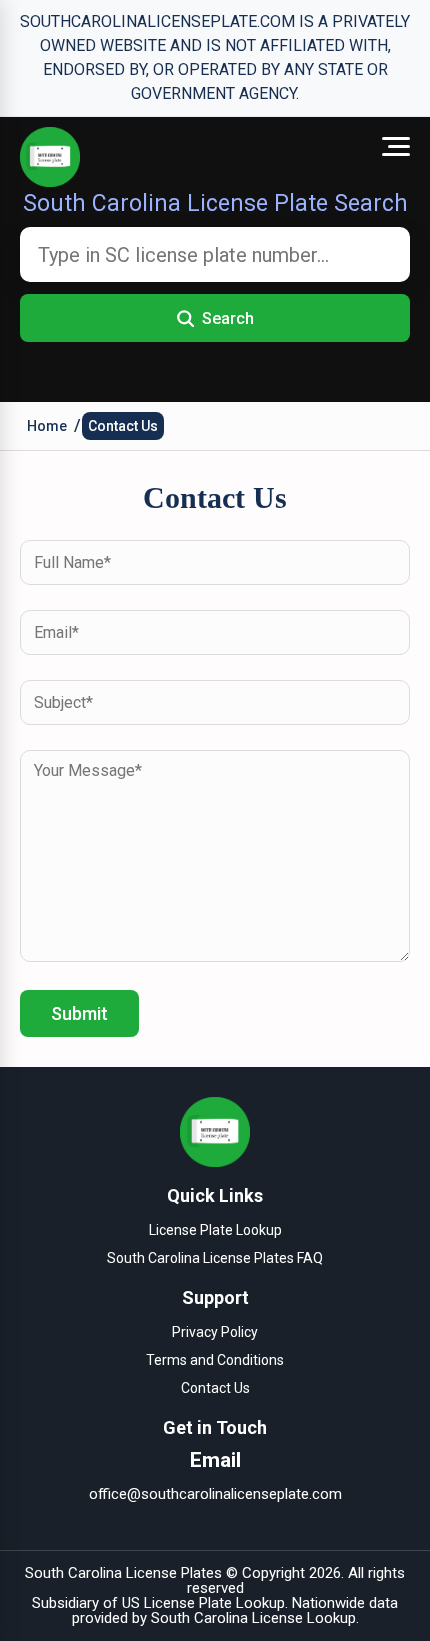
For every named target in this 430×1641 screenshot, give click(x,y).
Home (47, 426)
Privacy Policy (215, 1332)
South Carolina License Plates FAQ (215, 1258)
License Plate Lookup (215, 1230)
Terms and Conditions (215, 1360)
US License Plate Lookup (203, 1603)
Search (228, 318)
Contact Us (123, 426)
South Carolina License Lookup (253, 1618)
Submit (79, 1013)
